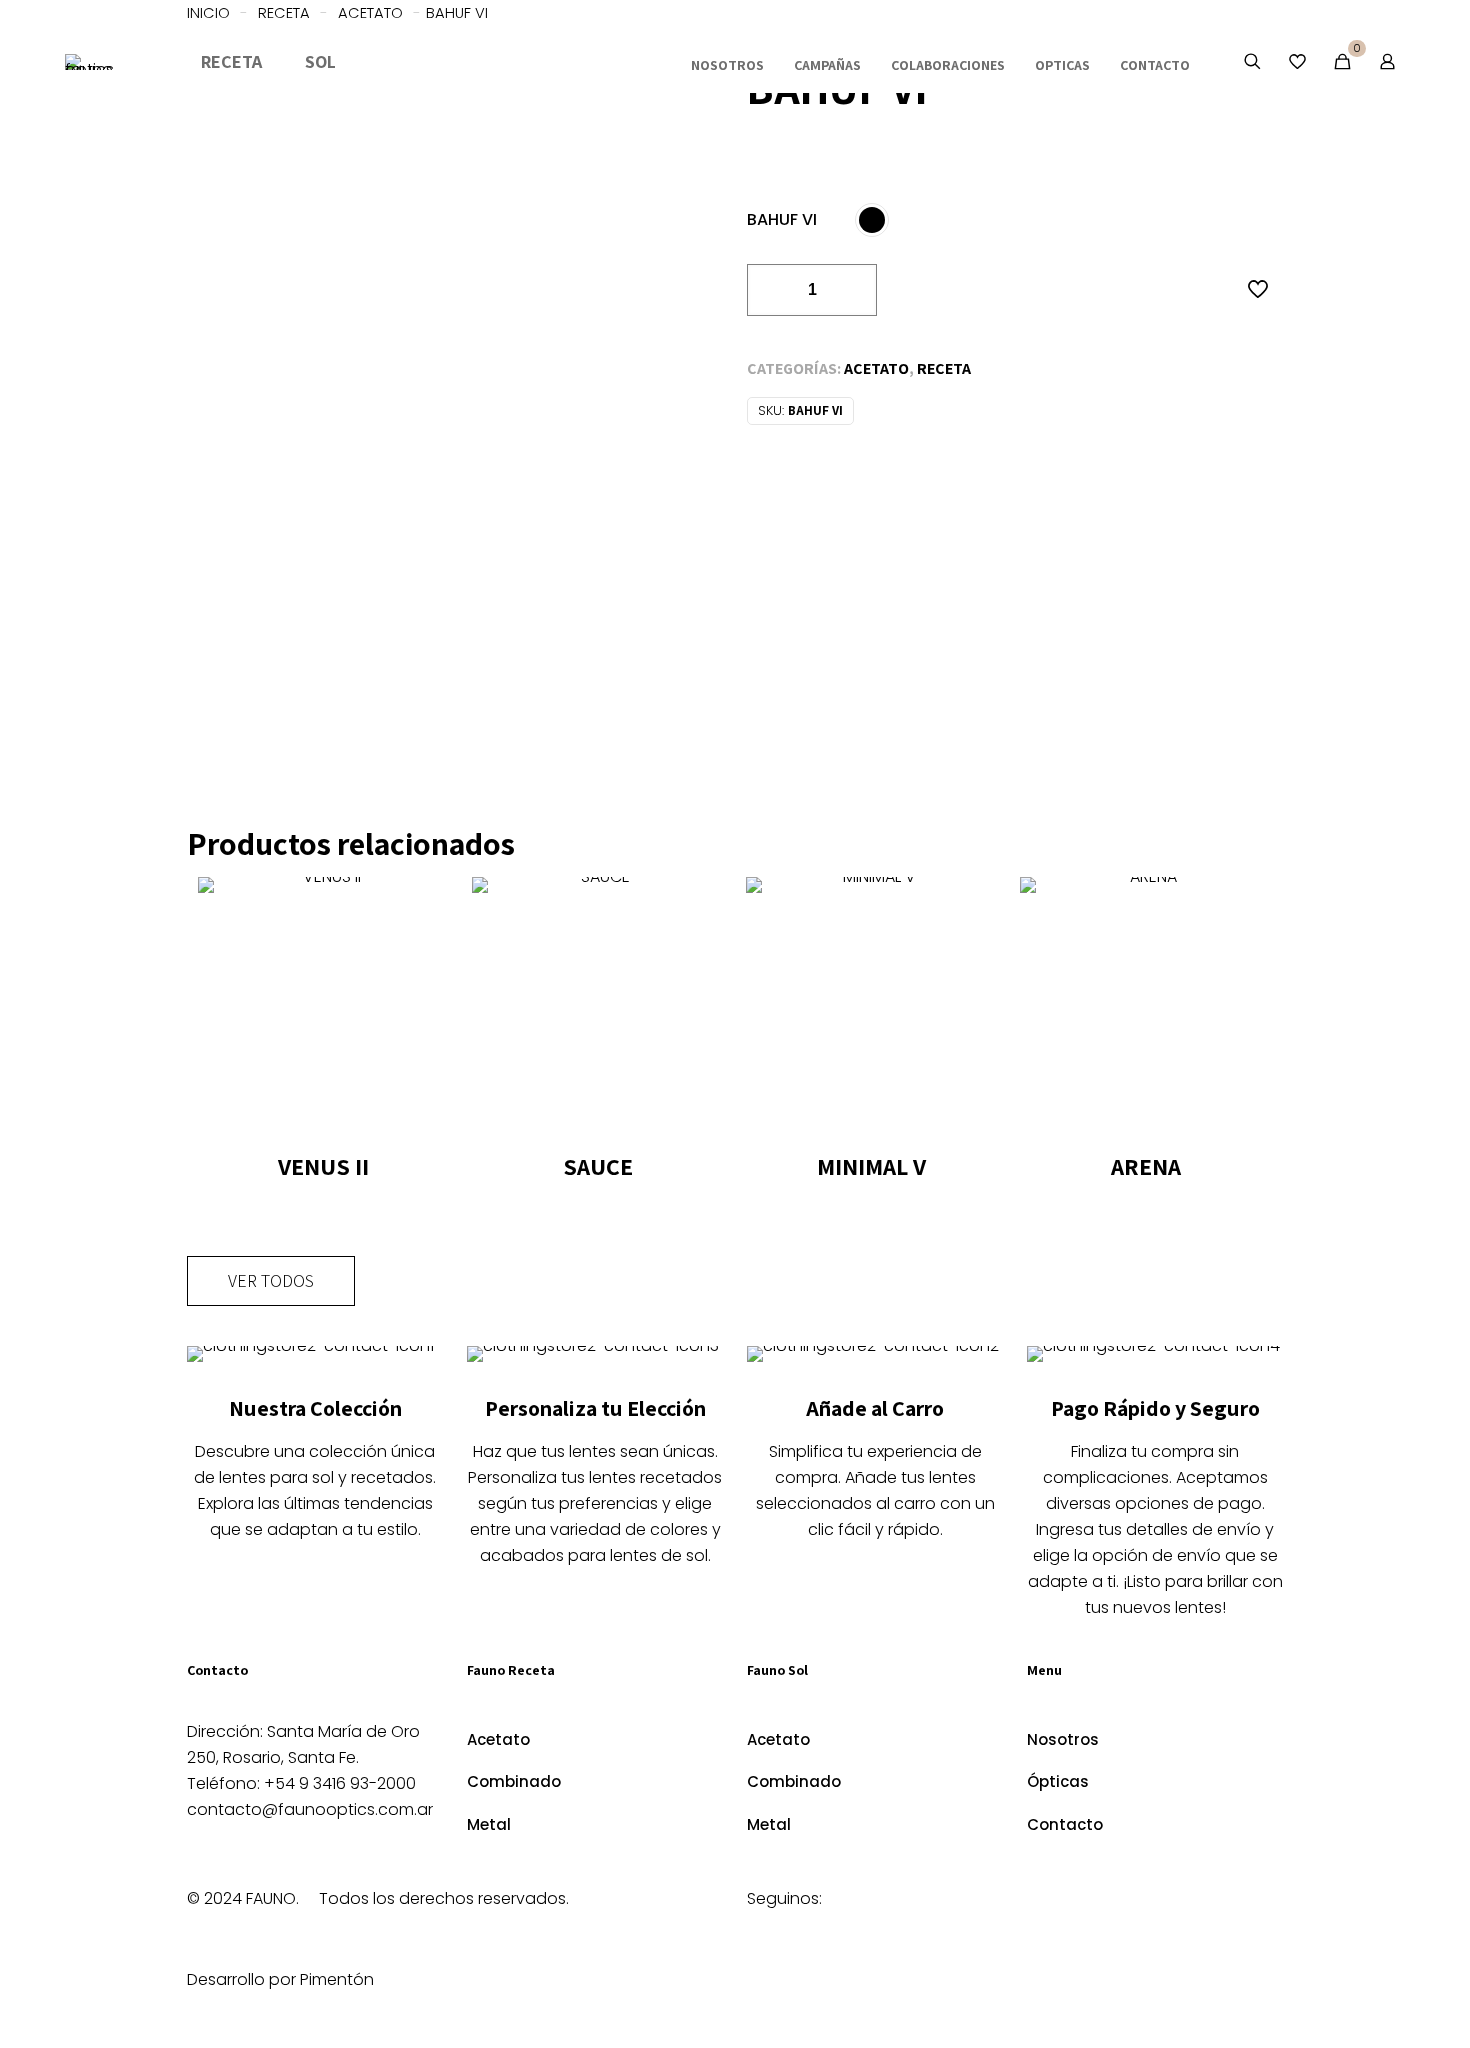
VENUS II (323, 1166)
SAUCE (598, 1166)
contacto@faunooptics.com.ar (310, 1809)
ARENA (1146, 1166)
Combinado (514, 1781)
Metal (489, 1824)
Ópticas (1058, 1781)
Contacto (1065, 1824)
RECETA (944, 368)
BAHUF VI (782, 219)
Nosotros (1063, 1739)
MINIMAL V (871, 1166)
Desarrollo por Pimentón (280, 1979)
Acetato (876, 368)
